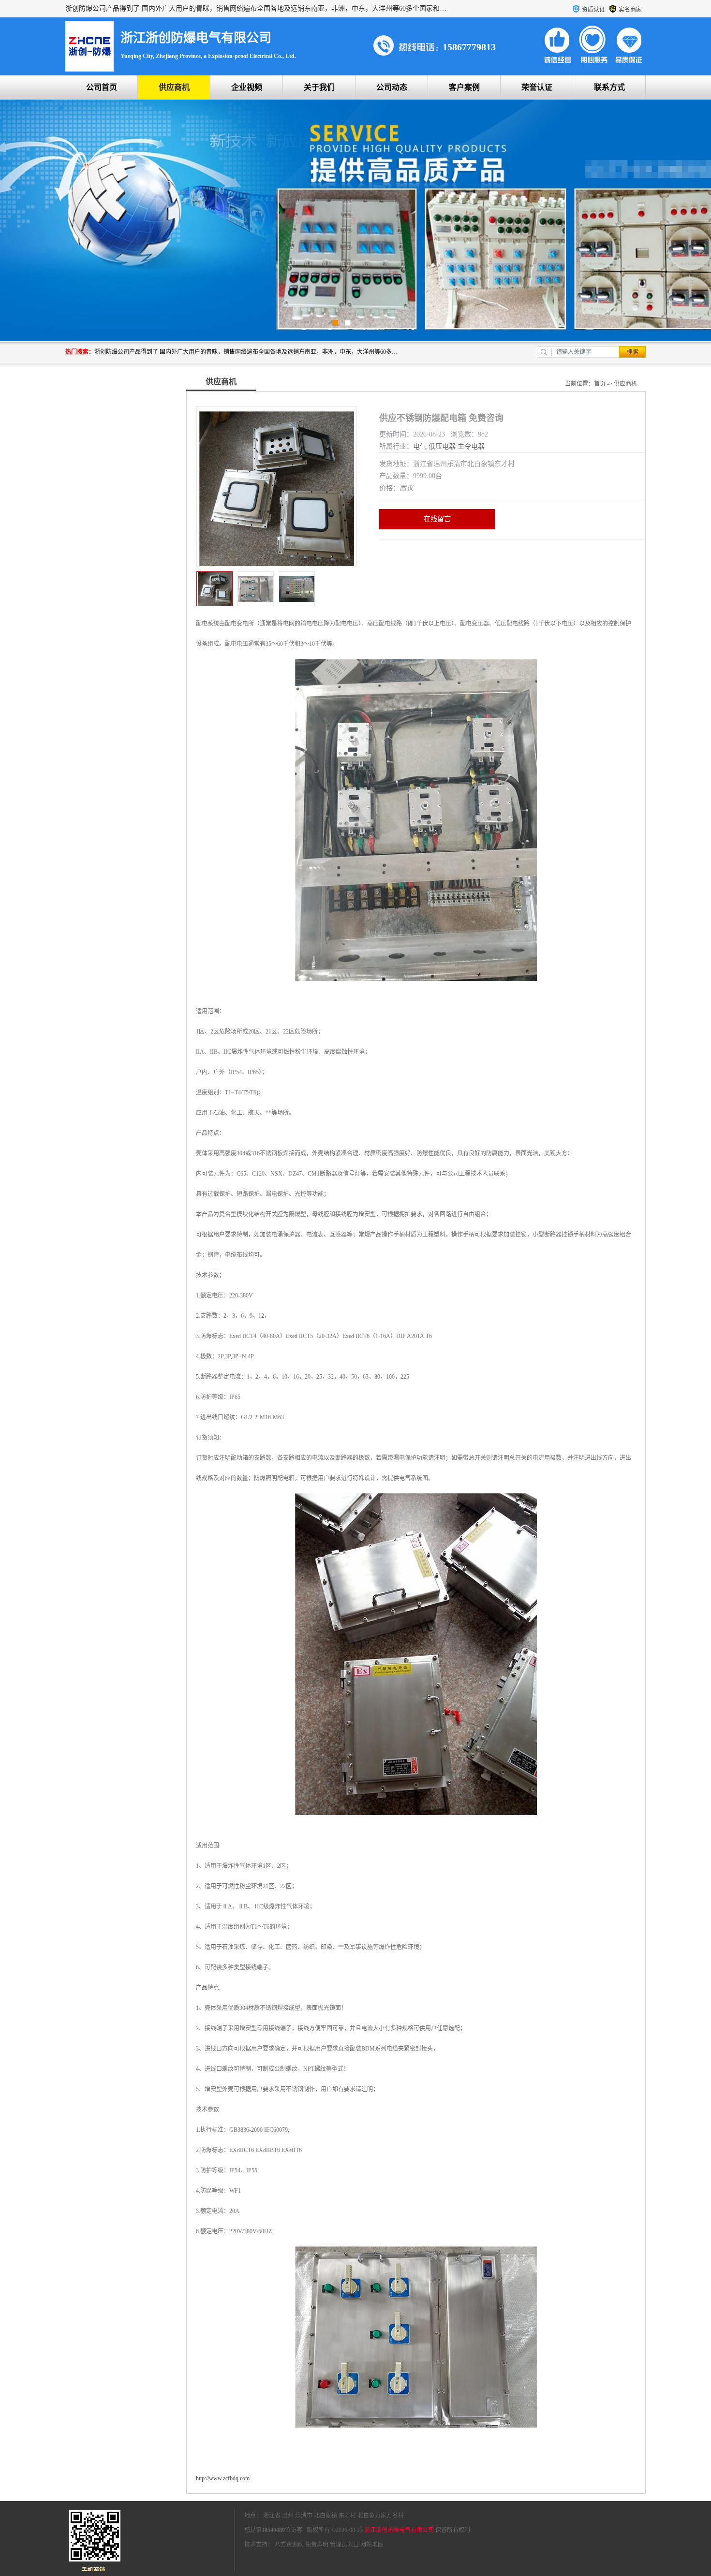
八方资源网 (289, 2545)
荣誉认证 (537, 87)
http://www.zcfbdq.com (223, 2478)
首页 (600, 384)
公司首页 (102, 87)
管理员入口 (344, 2545)
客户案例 (464, 87)
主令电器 (471, 446)
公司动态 (392, 87)
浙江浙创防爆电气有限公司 (399, 2530)
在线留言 (437, 519)
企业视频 (247, 87)
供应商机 (174, 87)
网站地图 (372, 2545)
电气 (420, 446)
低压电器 (442, 446)
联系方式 (609, 87)
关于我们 (319, 87)
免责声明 (317, 2545)
